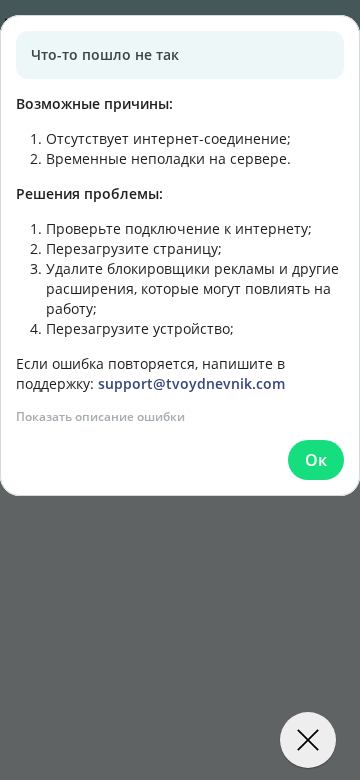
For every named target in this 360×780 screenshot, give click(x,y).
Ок (316, 460)
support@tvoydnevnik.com (191, 383)
